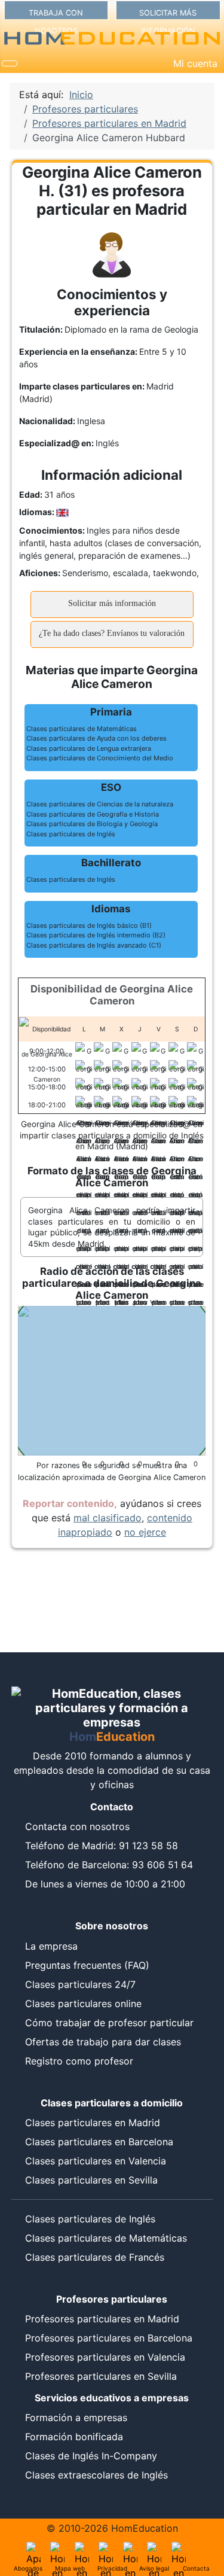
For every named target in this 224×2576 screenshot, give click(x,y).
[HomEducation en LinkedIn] (57, 2549)
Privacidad (112, 2568)
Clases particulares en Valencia (96, 2161)
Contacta (196, 2568)
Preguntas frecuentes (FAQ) (87, 1965)
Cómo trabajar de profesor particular (109, 2023)
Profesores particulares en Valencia (105, 2357)
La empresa (51, 1946)
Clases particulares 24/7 (80, 1984)
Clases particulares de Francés (95, 2257)
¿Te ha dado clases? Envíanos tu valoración (112, 633)
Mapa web (70, 2568)
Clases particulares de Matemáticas (106, 2238)
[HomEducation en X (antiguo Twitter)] (82, 2549)
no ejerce (145, 1532)
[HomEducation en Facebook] (106, 2549)
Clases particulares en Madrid (93, 2123)
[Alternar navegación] (10, 63)
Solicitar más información (112, 603)
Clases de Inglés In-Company (91, 2456)
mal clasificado (108, 1518)
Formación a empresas (76, 2417)
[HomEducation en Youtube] (130, 2549)
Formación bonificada (74, 2437)
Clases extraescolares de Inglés (96, 2475)
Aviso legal (154, 2568)
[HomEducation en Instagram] (154, 2549)
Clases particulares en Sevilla (91, 2180)
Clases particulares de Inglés (90, 2219)
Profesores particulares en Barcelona (109, 2338)
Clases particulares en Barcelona (99, 2142)
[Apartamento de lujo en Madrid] (33, 2549)
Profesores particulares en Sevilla (101, 2376)
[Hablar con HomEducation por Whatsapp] (179, 2549)
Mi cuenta (195, 63)
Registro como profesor (79, 2061)
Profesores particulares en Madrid (102, 2319)
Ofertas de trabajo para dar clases (103, 2042)
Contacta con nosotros (77, 1826)
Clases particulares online (83, 2003)
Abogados (28, 2568)
